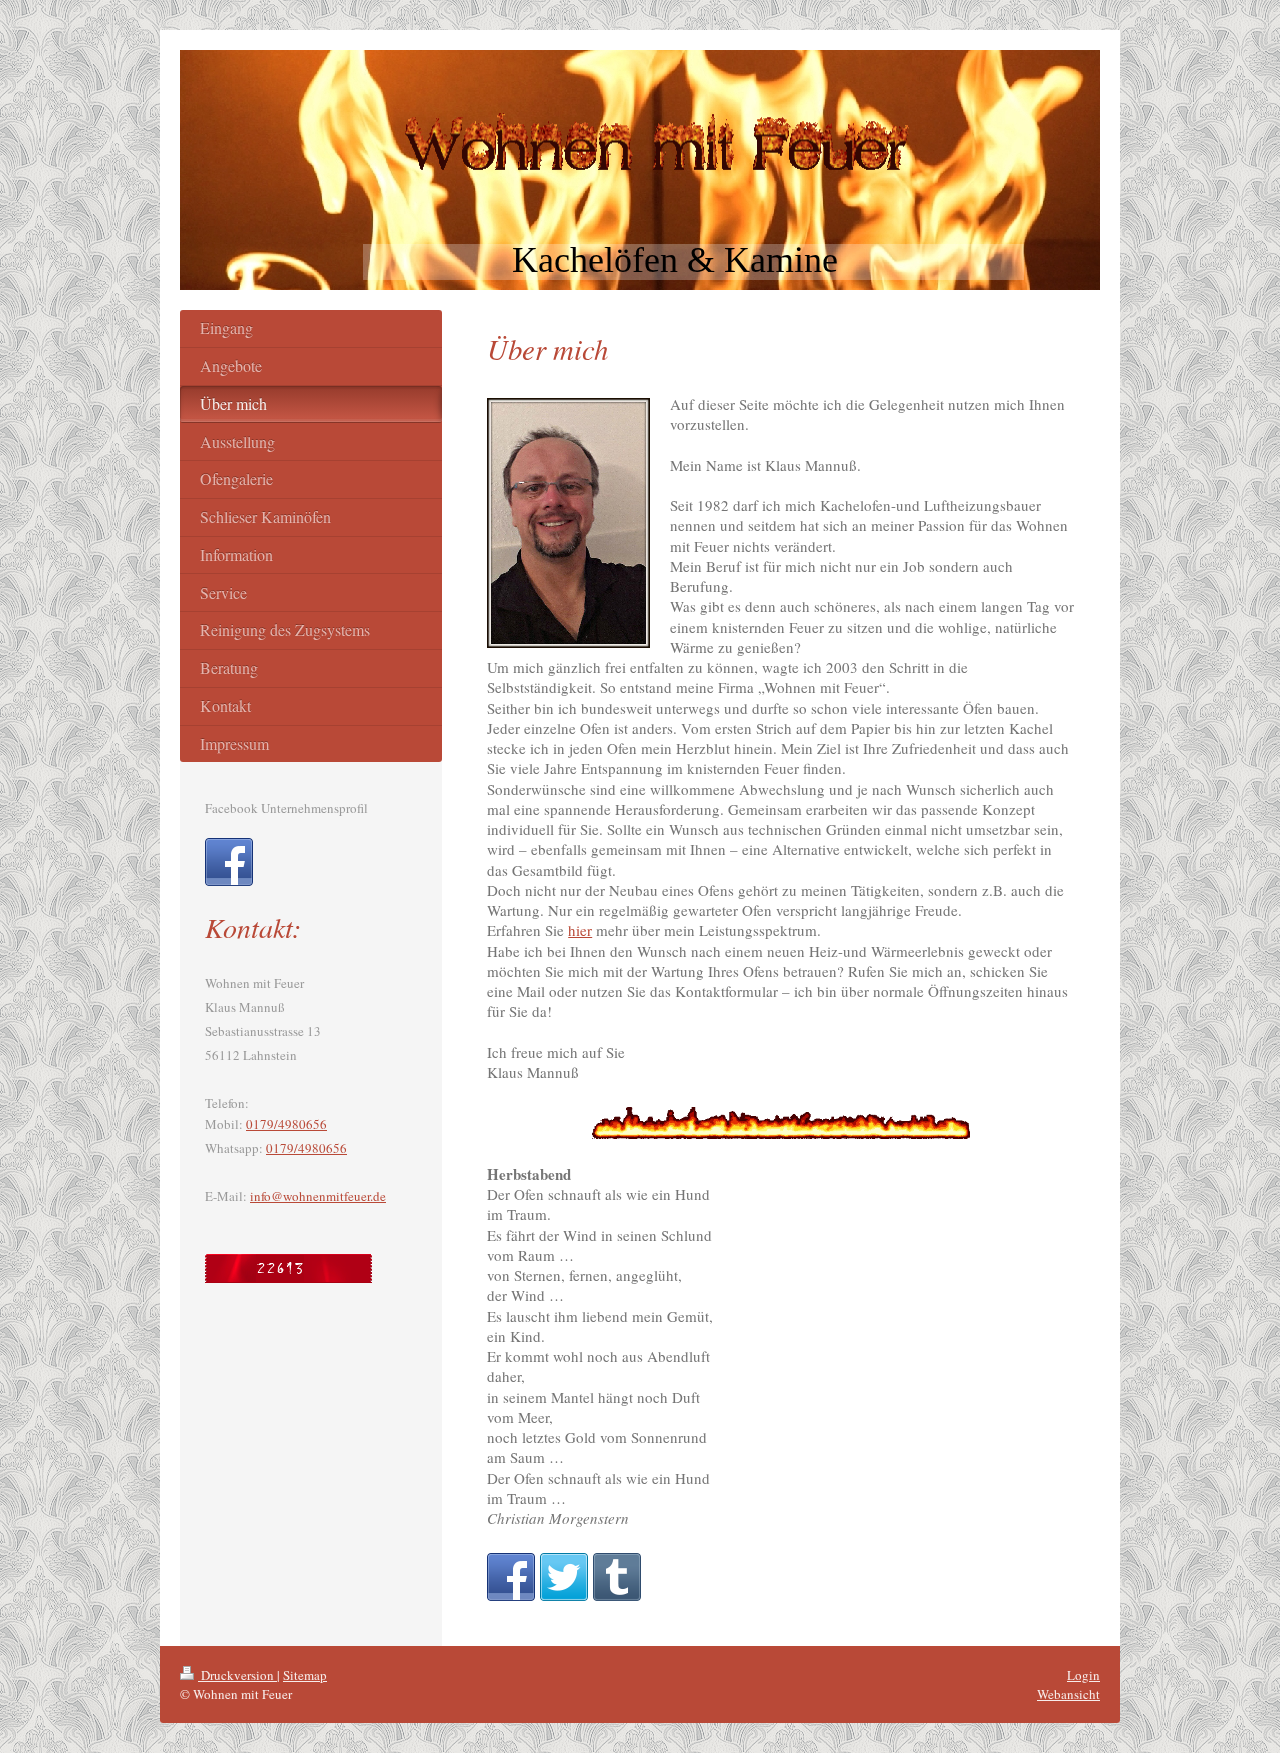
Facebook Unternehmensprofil (286, 808)
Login (1083, 1675)
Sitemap (305, 1675)
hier (580, 930)
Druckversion (237, 1675)
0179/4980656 (286, 1124)
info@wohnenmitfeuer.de (318, 1196)
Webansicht (1068, 1694)
